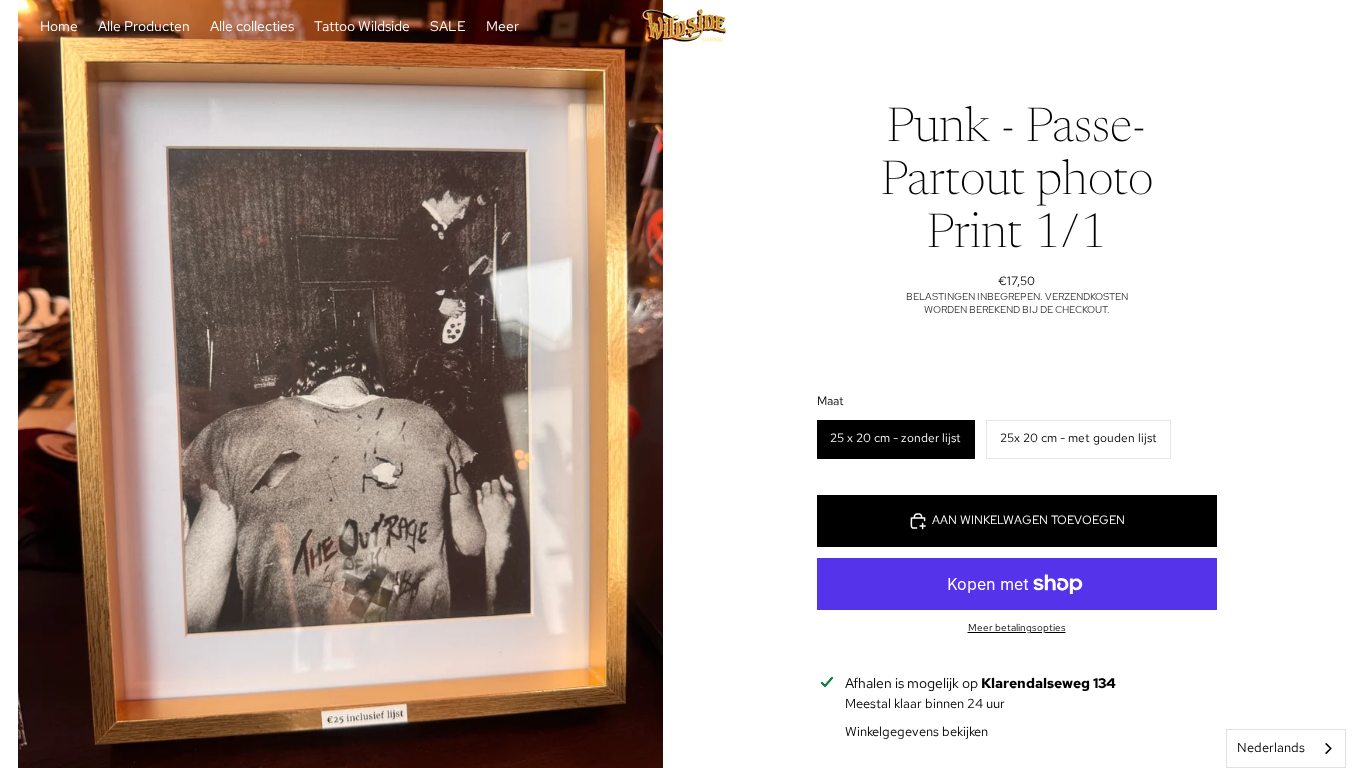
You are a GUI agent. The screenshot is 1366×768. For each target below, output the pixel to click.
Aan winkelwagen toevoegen (1028, 520)
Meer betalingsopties (1017, 627)
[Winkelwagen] (1304, 27)
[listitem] (502, 27)
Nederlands (1271, 747)
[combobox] (1286, 748)
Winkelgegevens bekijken (916, 731)
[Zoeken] (1218, 27)
